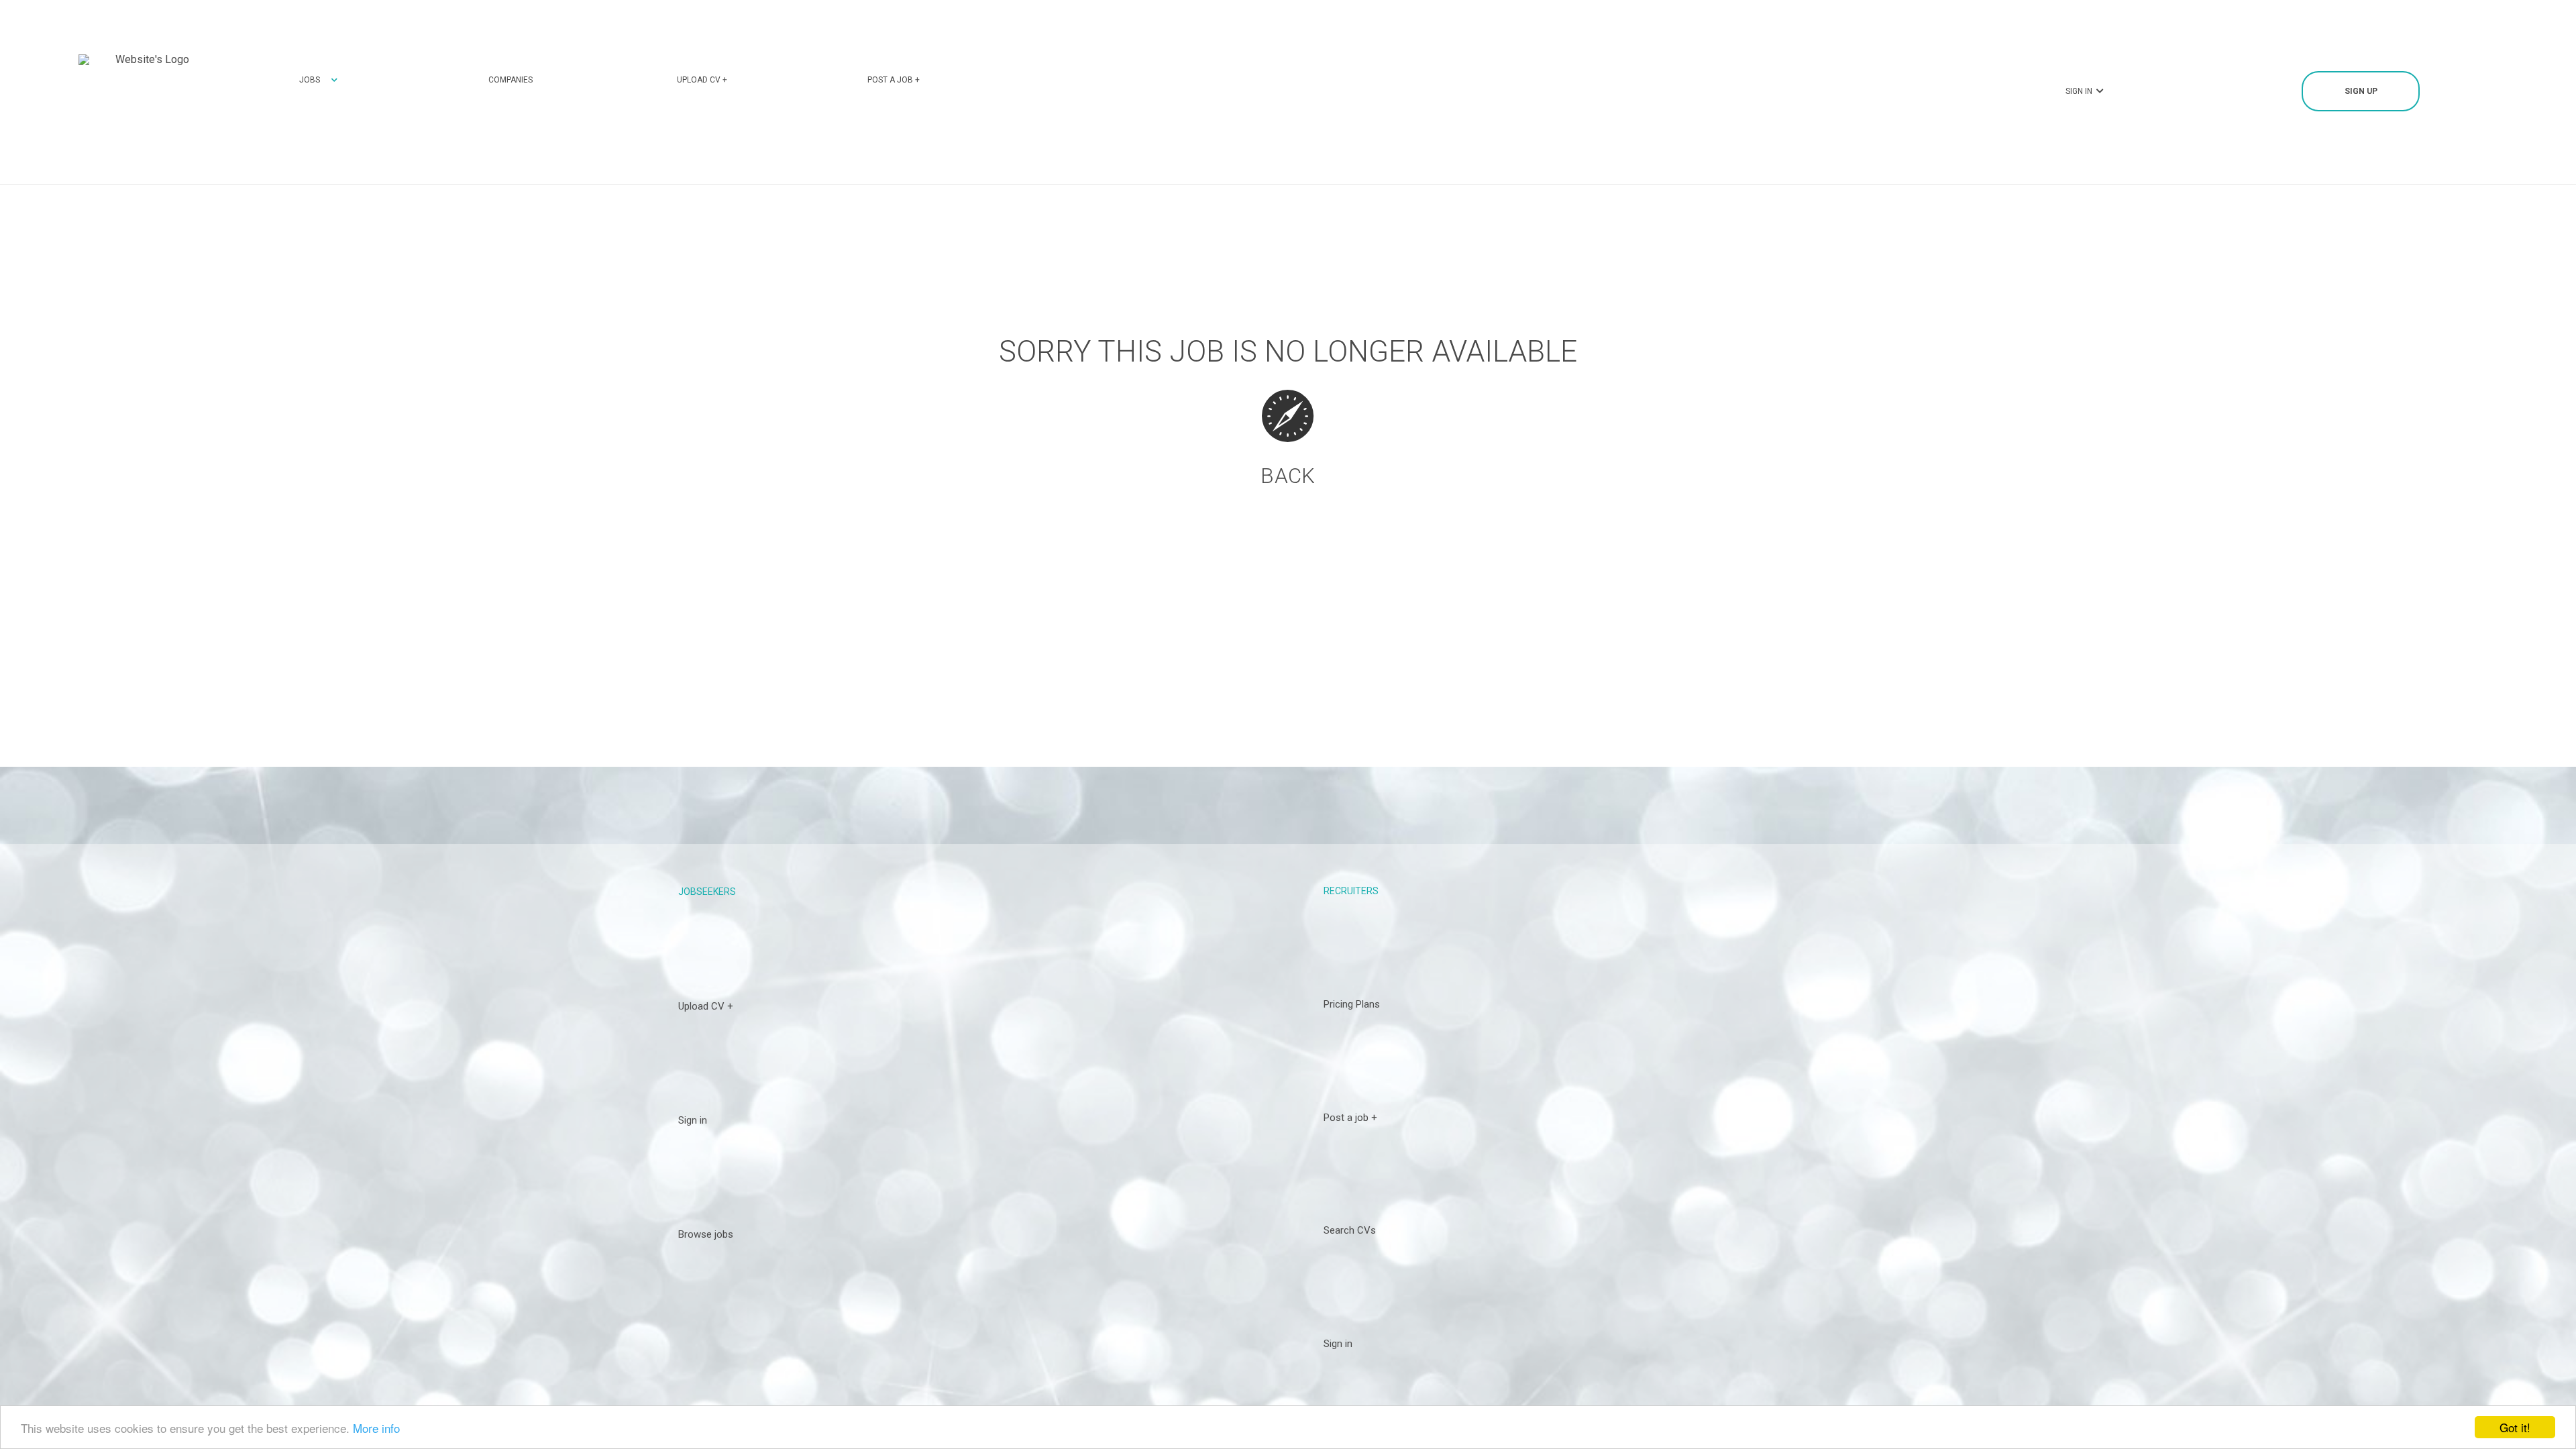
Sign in (693, 1120)
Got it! (2515, 1427)
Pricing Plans (1352, 1004)
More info (376, 1428)
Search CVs (1350, 1230)
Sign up (2361, 91)
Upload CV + (702, 80)
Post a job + (894, 80)
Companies (511, 80)
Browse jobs (706, 1234)
